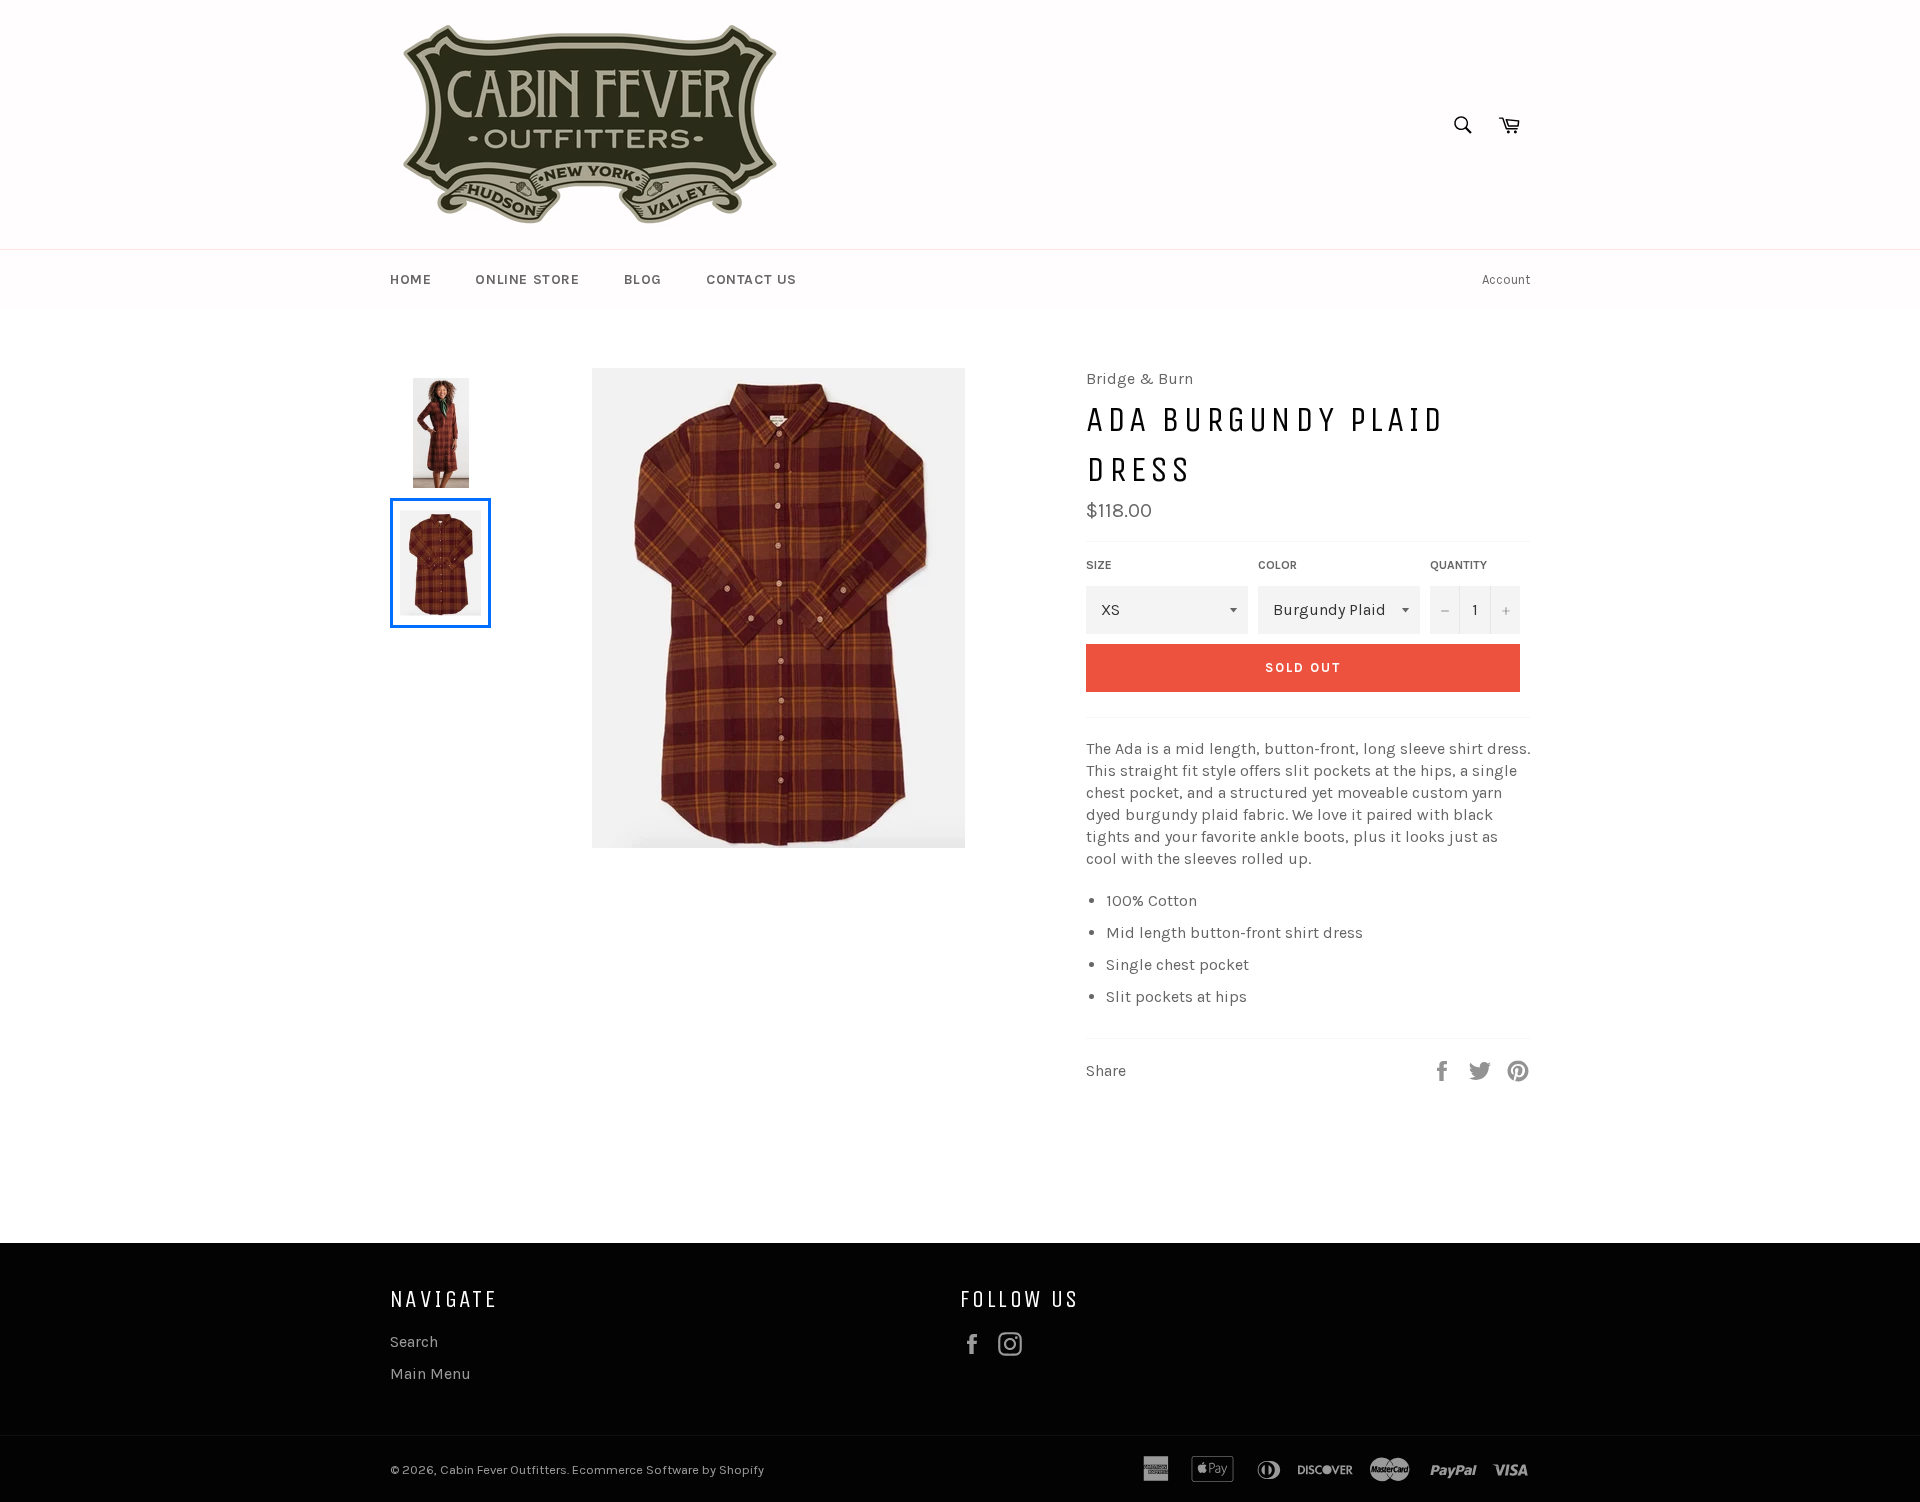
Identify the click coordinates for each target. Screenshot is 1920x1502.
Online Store (527, 279)
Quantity (1458, 565)
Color (1277, 565)
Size (1099, 565)
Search (414, 1341)
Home (410, 279)
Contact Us (751, 279)
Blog (643, 279)
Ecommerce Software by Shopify (668, 1469)
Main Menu (430, 1373)
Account (1506, 279)
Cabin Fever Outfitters (503, 1469)
